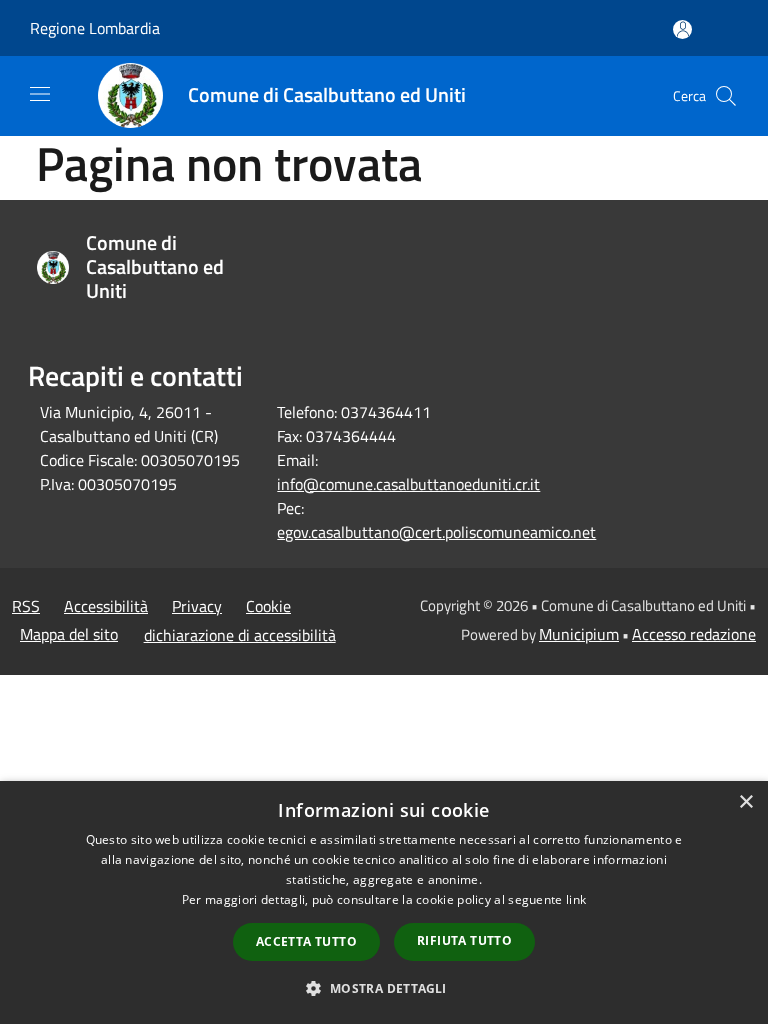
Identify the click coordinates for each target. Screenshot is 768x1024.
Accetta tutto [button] (306, 941)
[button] (383, 988)
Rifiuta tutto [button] (464, 940)
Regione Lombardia (95, 28)
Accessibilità (106, 606)
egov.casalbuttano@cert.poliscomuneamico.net (436, 532)
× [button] (745, 802)
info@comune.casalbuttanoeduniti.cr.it (408, 484)
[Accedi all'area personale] (682, 29)
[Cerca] (726, 96)
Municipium (579, 634)
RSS (26, 606)
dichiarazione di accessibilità (240, 635)
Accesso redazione (694, 634)
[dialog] (384, 902)
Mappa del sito (69, 634)
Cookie (268, 606)
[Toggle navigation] (40, 94)
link (576, 899)
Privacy (197, 606)
